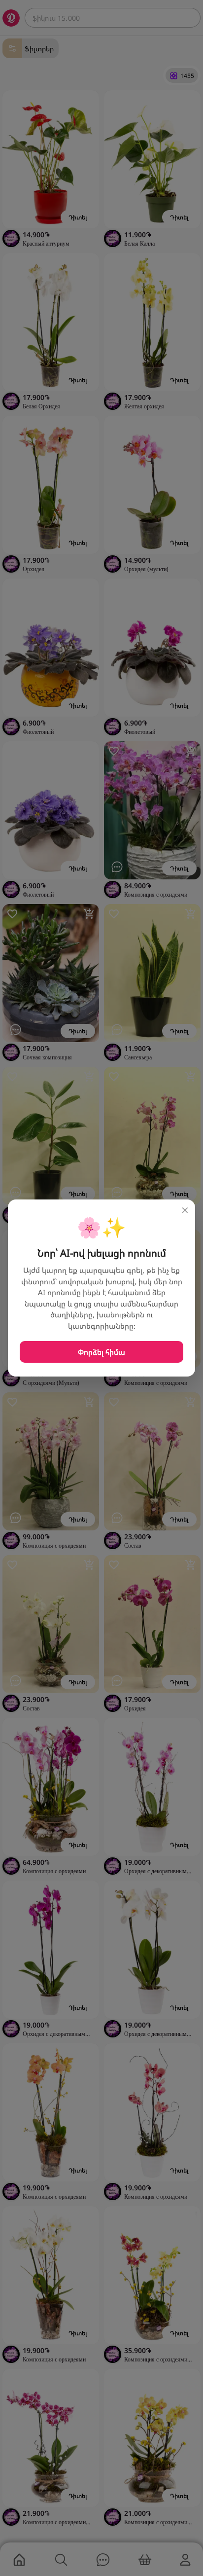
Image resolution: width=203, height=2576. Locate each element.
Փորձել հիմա (101, 1352)
